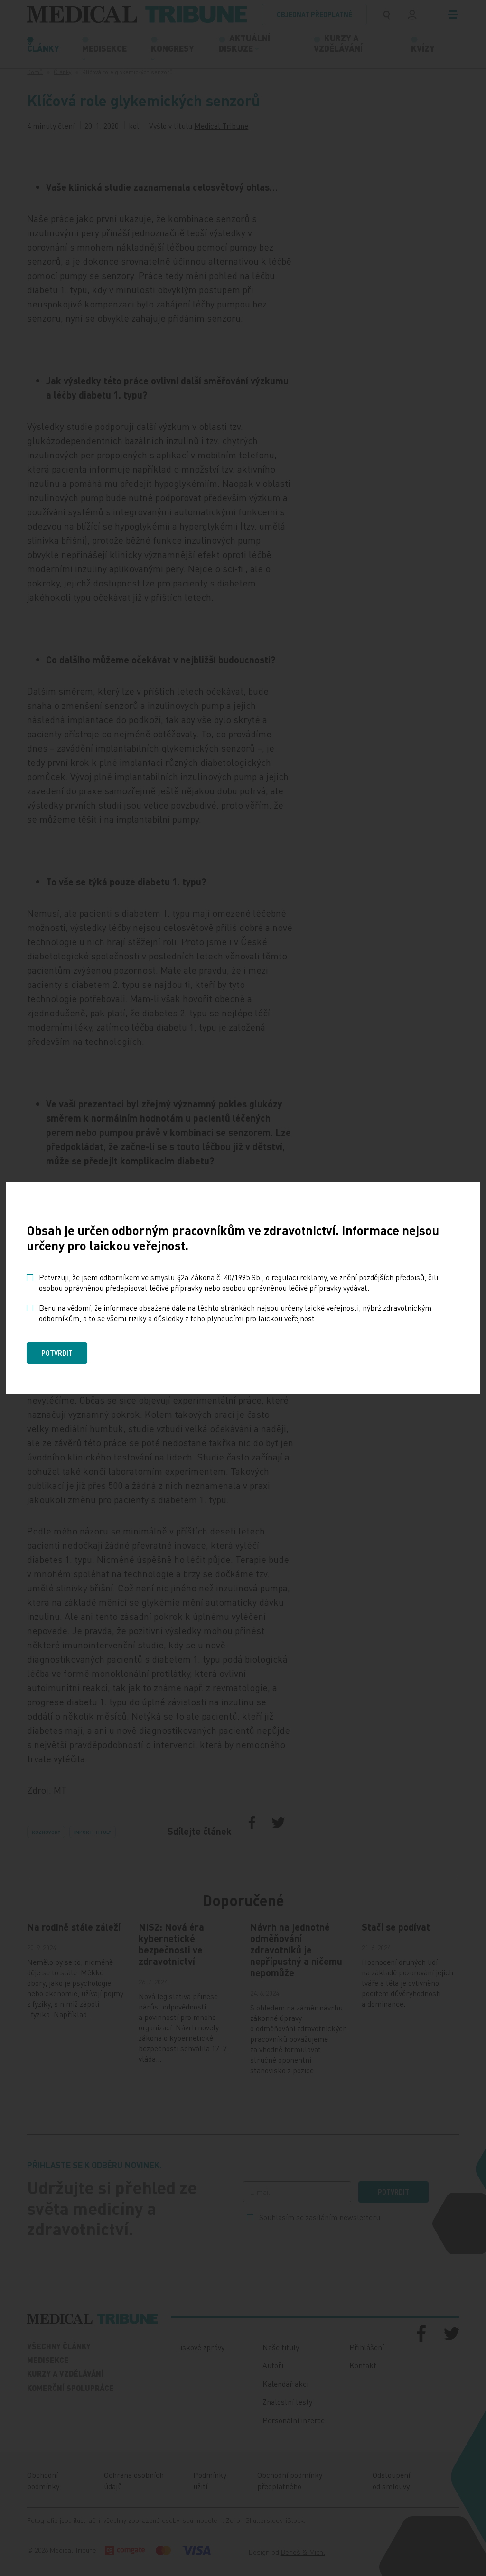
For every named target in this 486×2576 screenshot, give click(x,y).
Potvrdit (57, 1353)
